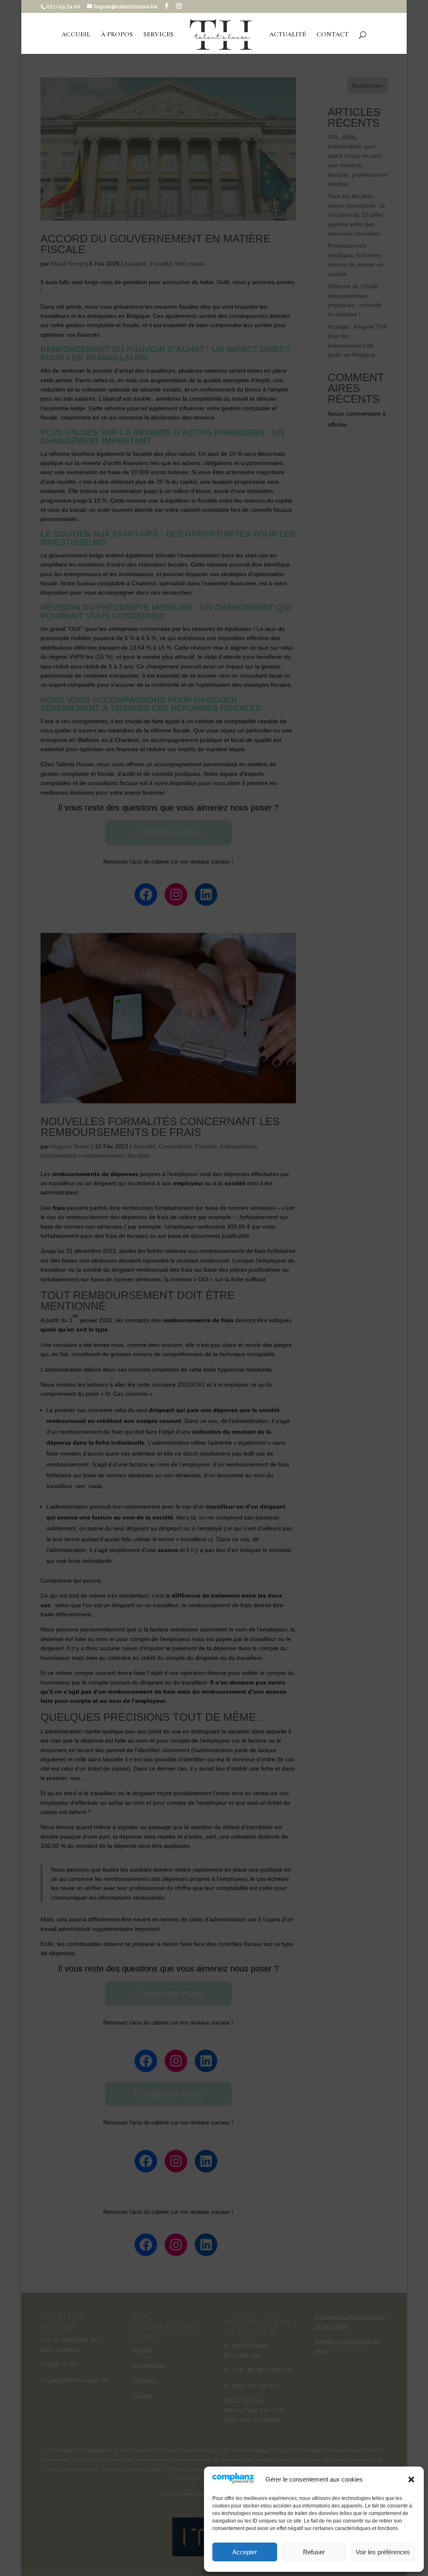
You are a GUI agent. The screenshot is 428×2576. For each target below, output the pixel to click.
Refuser (314, 2552)
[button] (411, 2479)
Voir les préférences (383, 2552)
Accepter (245, 2552)
